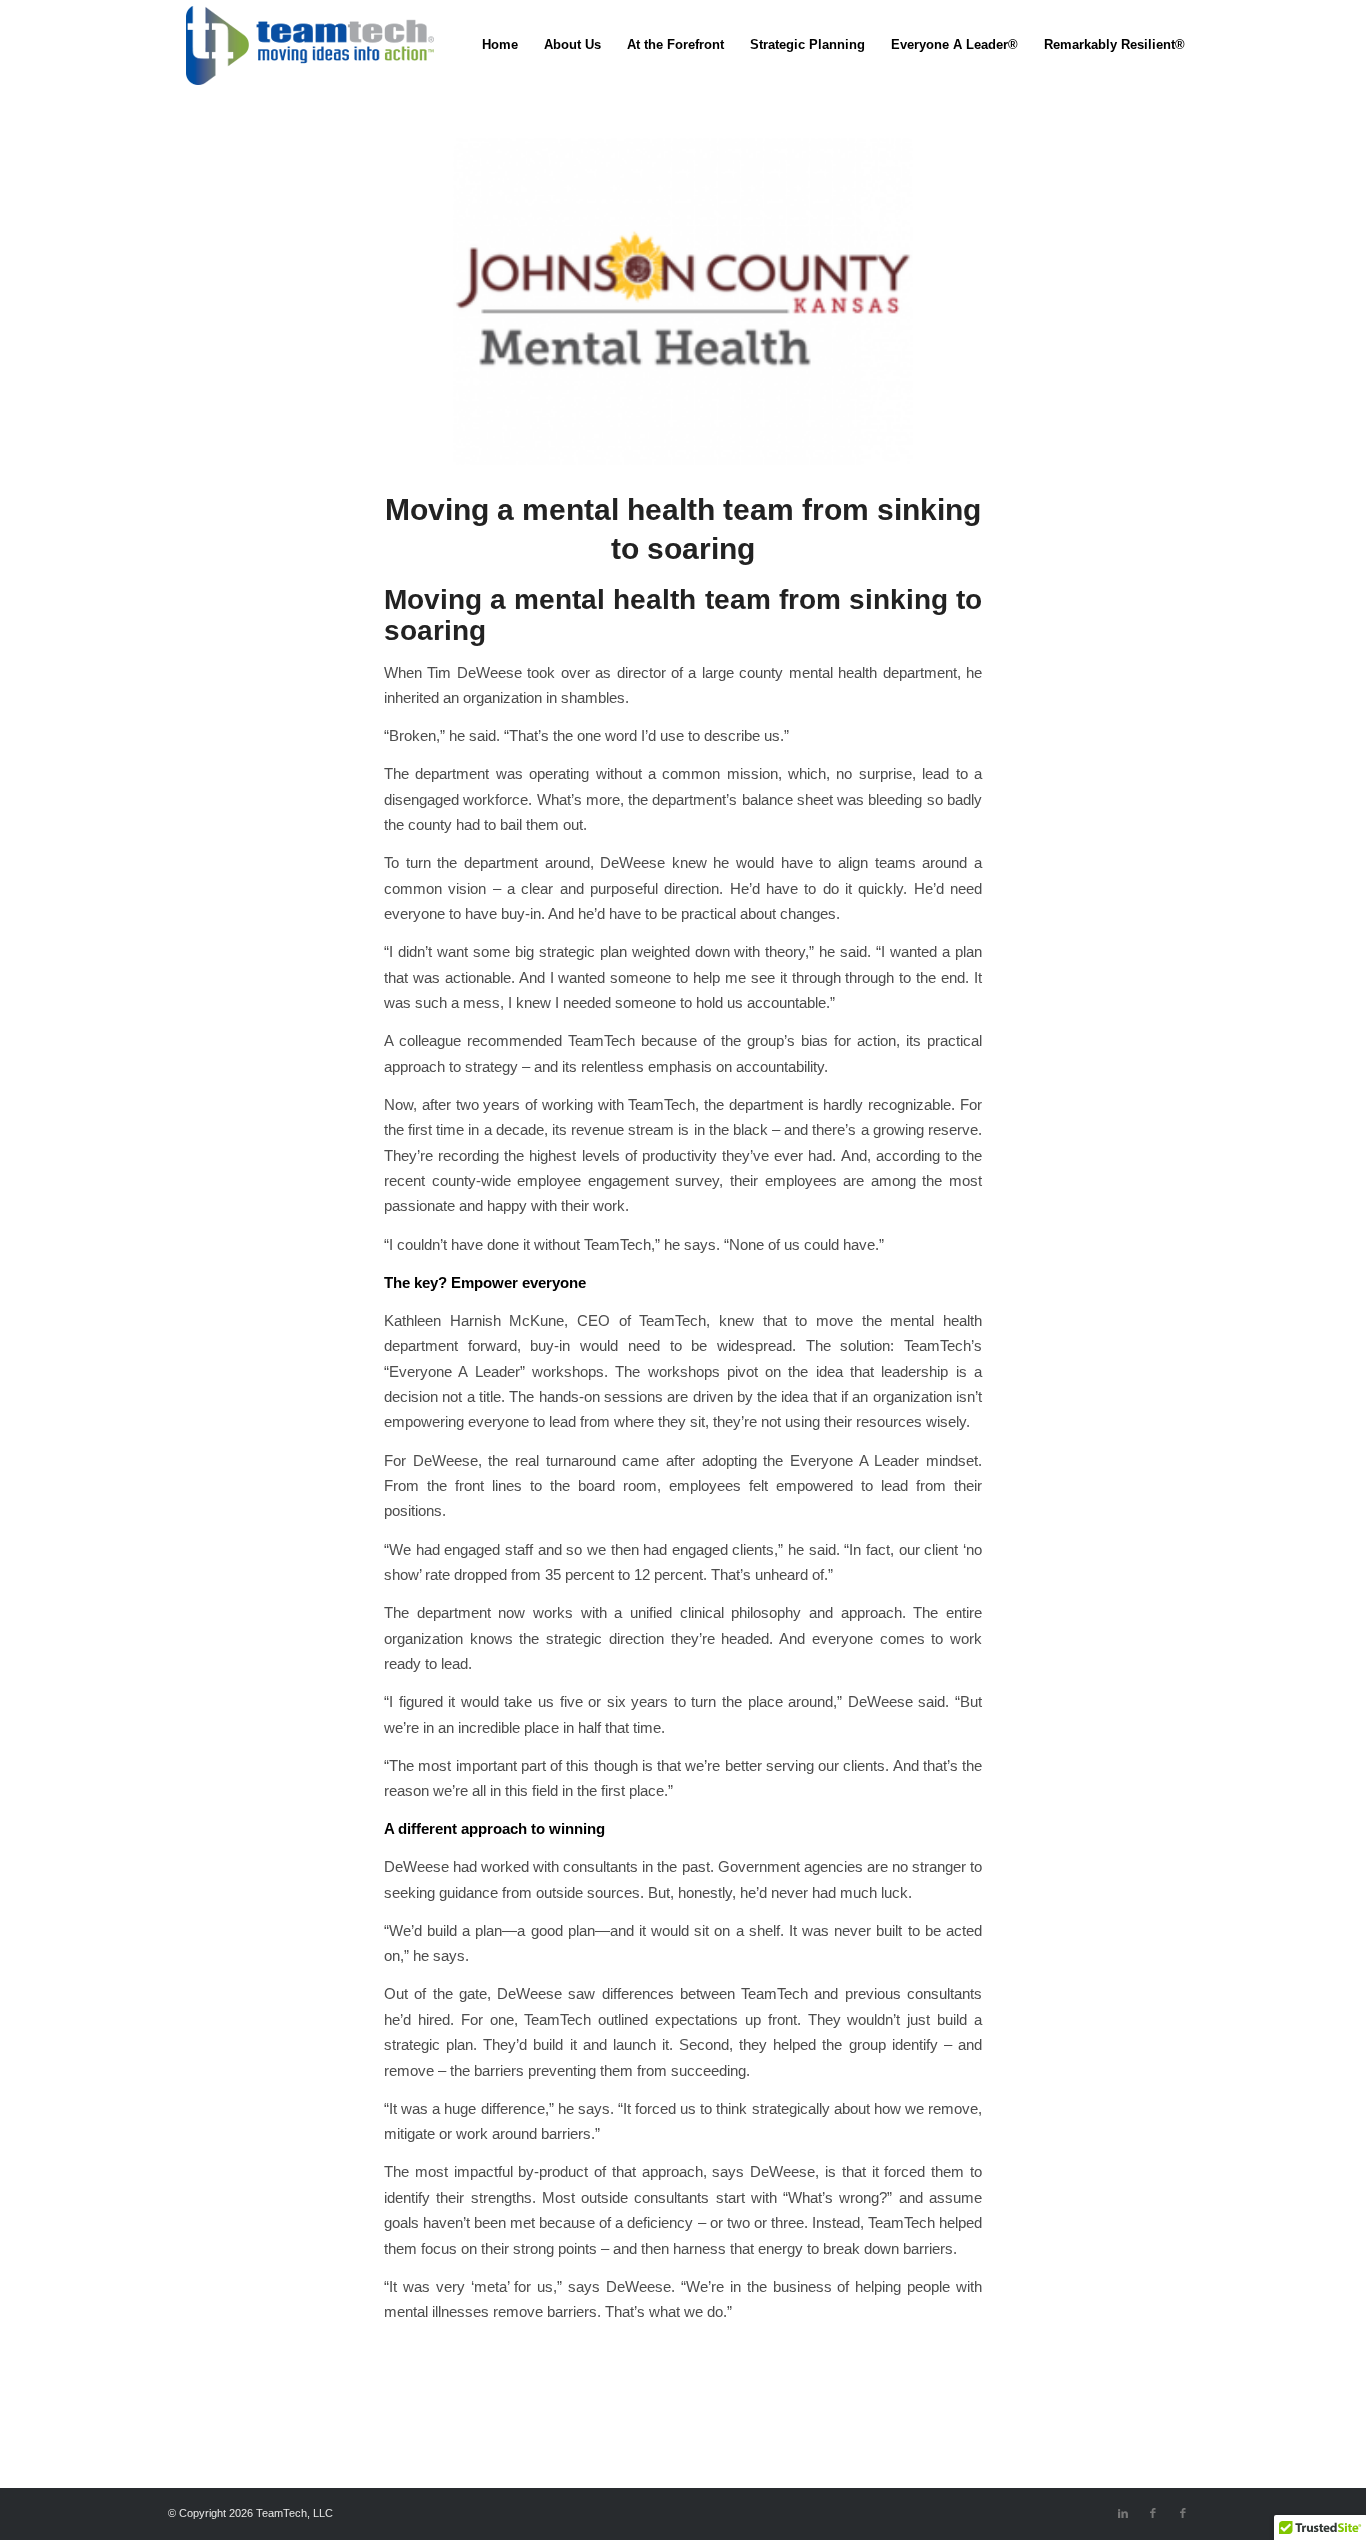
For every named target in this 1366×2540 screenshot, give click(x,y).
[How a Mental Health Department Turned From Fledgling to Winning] (683, 301)
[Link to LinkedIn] (1123, 2513)
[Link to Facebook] (1153, 2513)
